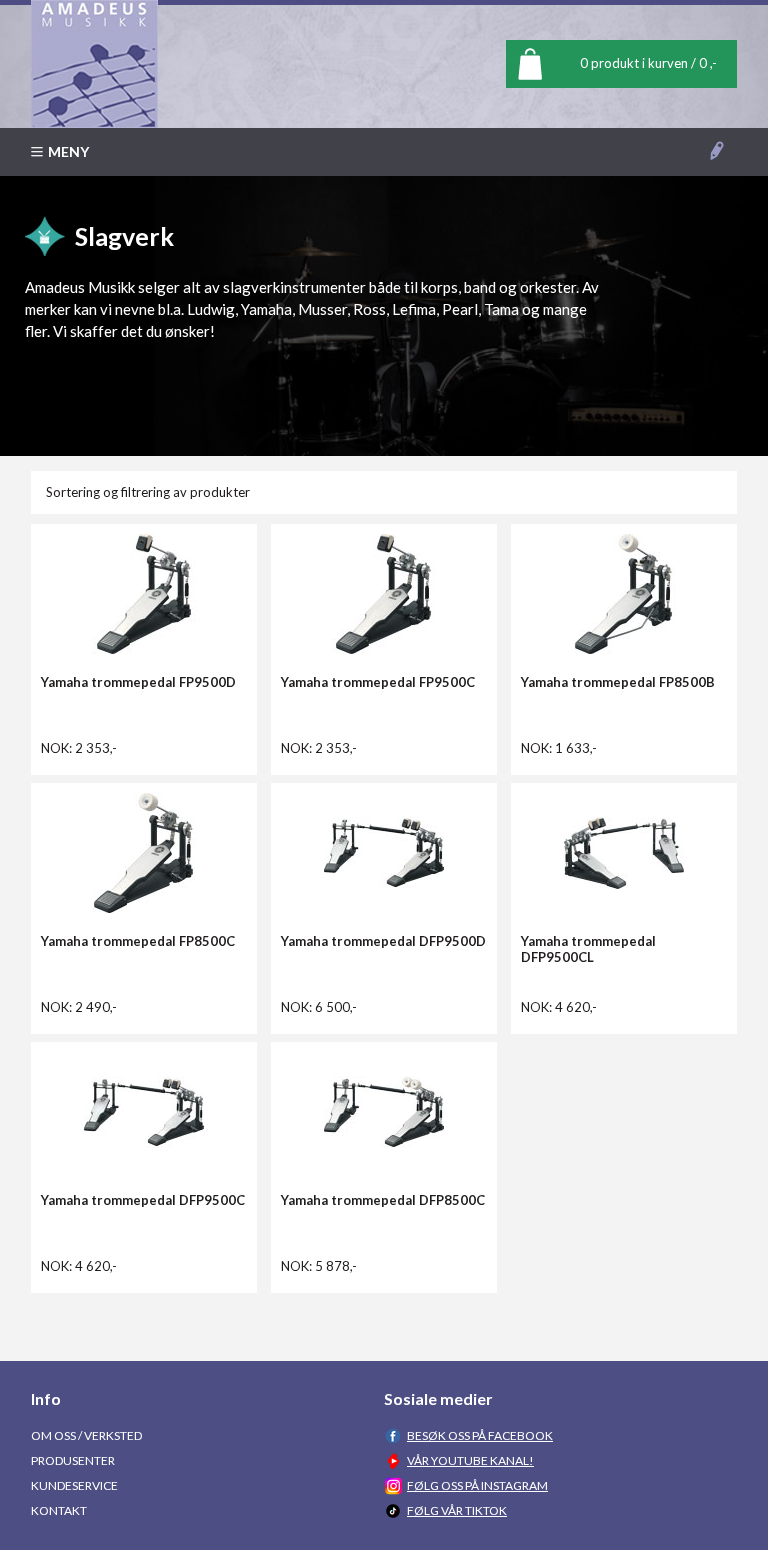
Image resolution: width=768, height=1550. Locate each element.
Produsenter (73, 1460)
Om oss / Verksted (86, 1435)
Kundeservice (74, 1485)
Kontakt (59, 1510)
